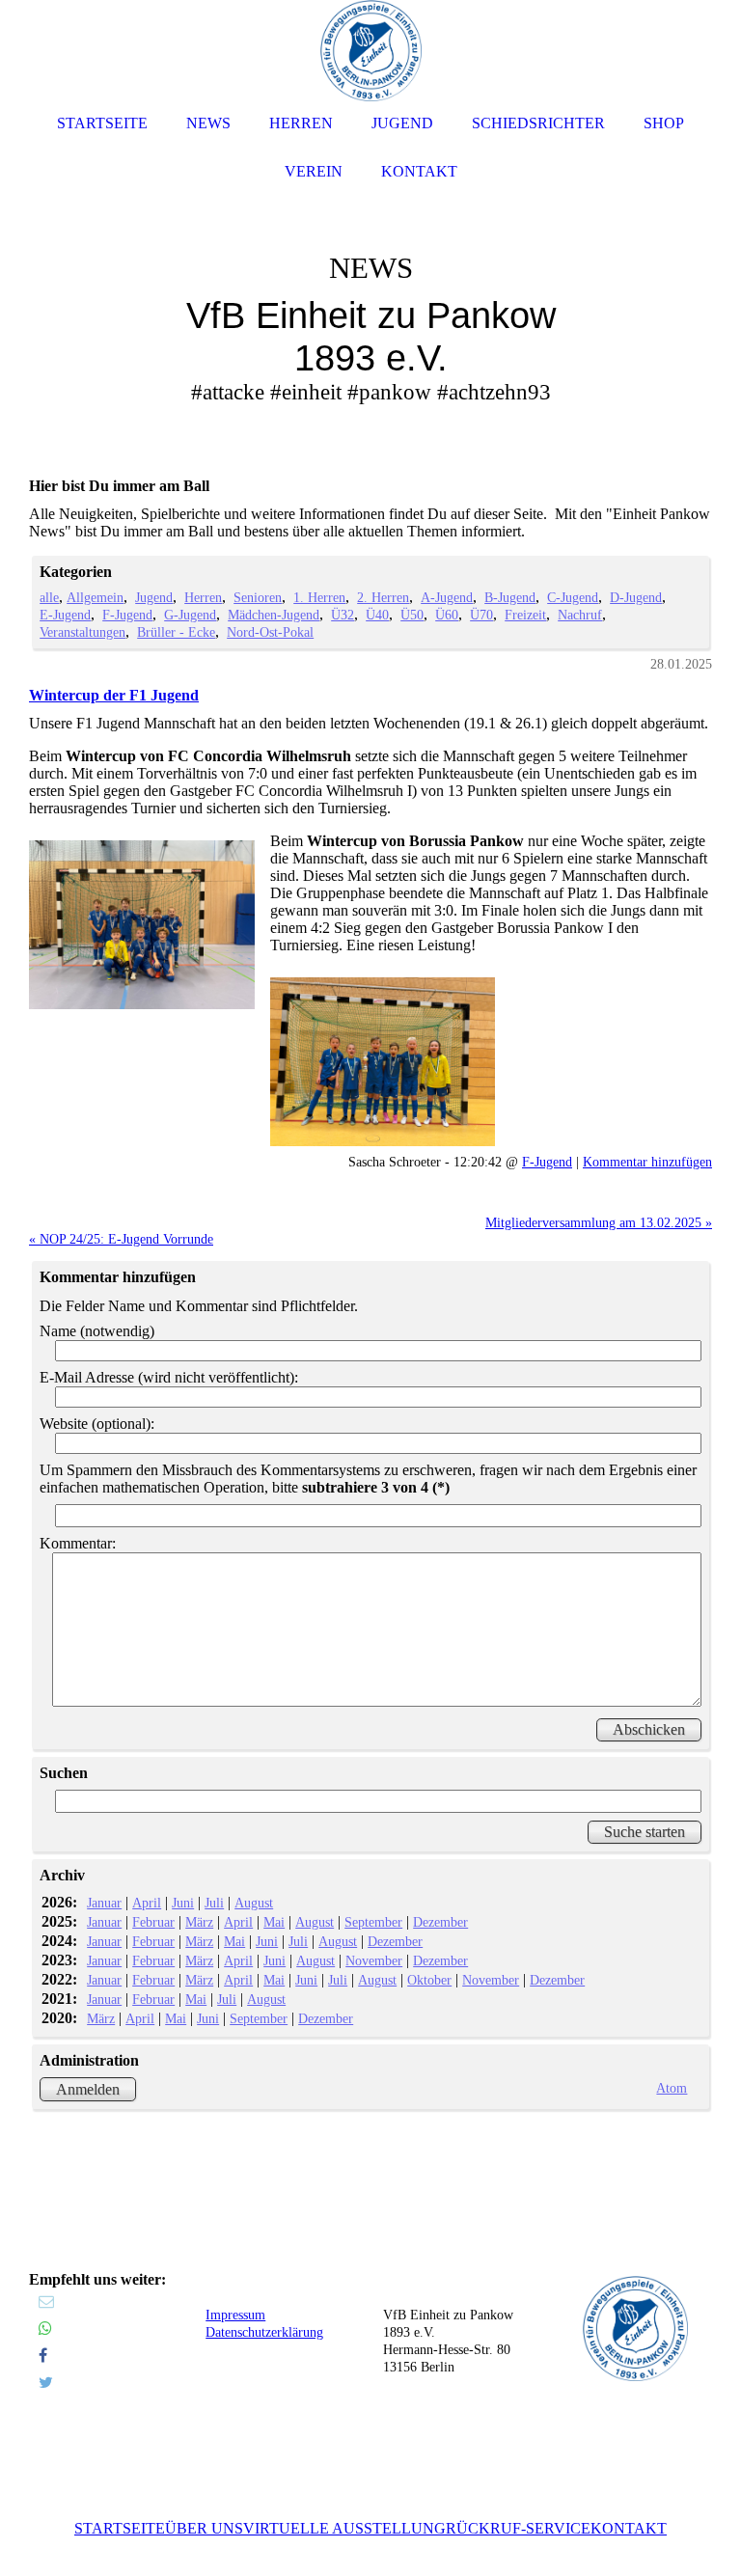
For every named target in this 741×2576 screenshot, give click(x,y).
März (199, 1922)
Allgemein (95, 597)
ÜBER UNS (204, 2528)
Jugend (154, 597)
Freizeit (525, 615)
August (254, 1903)
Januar (104, 1903)
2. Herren (383, 597)
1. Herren (319, 597)
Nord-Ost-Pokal (270, 632)
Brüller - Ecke (176, 632)
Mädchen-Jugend (274, 615)
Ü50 (412, 615)
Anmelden (88, 2089)
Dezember (440, 1922)
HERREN (301, 123)
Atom (672, 2088)
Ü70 (481, 615)
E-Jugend (65, 615)
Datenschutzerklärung (264, 2332)
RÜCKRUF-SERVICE (518, 2528)
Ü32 (343, 615)
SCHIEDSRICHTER (538, 123)
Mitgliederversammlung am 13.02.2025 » (599, 1222)
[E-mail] (46, 2302)
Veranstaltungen (82, 632)
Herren (203, 597)
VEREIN (314, 171)
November (374, 1960)
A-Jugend (447, 597)
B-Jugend (510, 597)
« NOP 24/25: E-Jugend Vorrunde (121, 1239)
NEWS (208, 123)
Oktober (429, 1980)
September (373, 1922)
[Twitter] (46, 2383)
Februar (153, 1922)
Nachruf (580, 615)
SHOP (664, 123)
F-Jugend (127, 615)
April (147, 1903)
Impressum (235, 2315)
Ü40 (377, 615)
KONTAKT (629, 2528)
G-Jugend (190, 615)
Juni (183, 1903)
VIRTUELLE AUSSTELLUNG (344, 2528)
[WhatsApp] (45, 2329)
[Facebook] (43, 2356)
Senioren (258, 597)
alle (49, 597)
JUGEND (402, 123)
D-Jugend (636, 597)
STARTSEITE (120, 2528)
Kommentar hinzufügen (647, 1162)
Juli (214, 1903)
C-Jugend (573, 597)
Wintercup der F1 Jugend (114, 695)
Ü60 (447, 615)
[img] (370, 289)
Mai (274, 1922)
